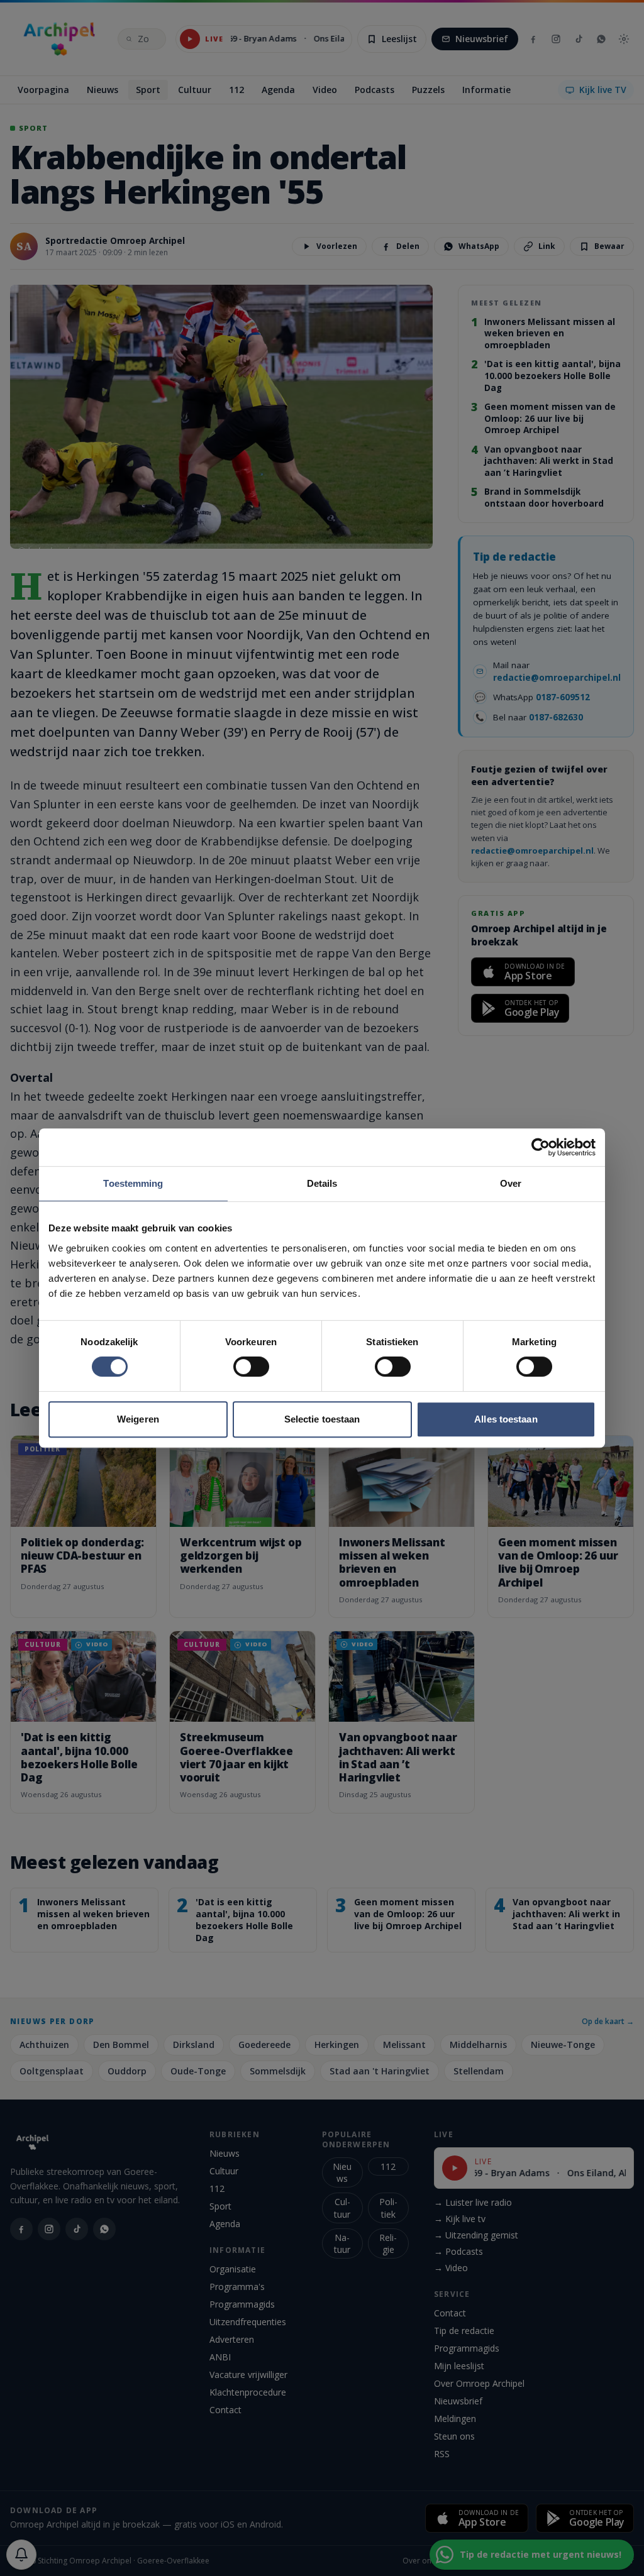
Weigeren (138, 1419)
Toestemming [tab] (133, 1183)
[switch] (251, 1367)
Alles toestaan (506, 1419)
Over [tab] (511, 1183)
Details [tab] (322, 1183)
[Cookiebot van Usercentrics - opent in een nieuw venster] (541, 1147)
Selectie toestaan (322, 1419)
